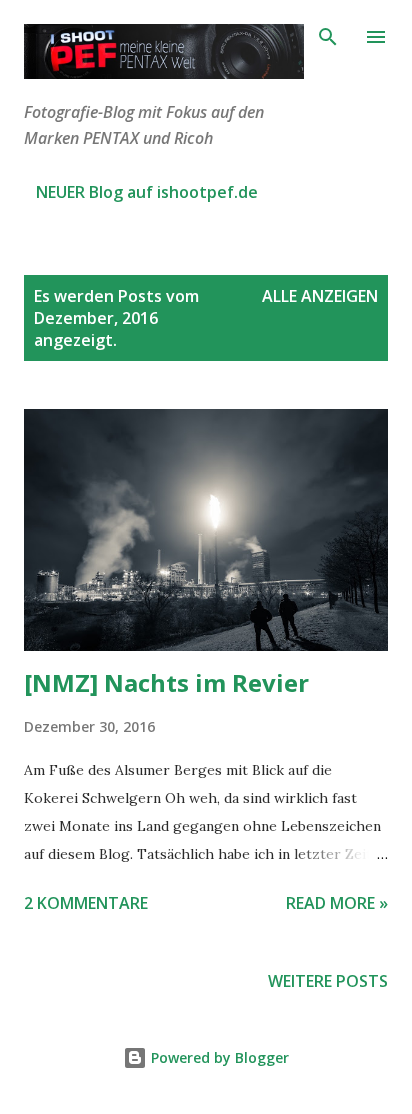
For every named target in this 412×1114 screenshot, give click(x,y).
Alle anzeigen (320, 296)
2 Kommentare (86, 903)
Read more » (337, 903)
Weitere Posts (328, 981)
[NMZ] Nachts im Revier (166, 682)
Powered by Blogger (218, 1057)
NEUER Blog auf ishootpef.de (147, 192)
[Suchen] (328, 36)
